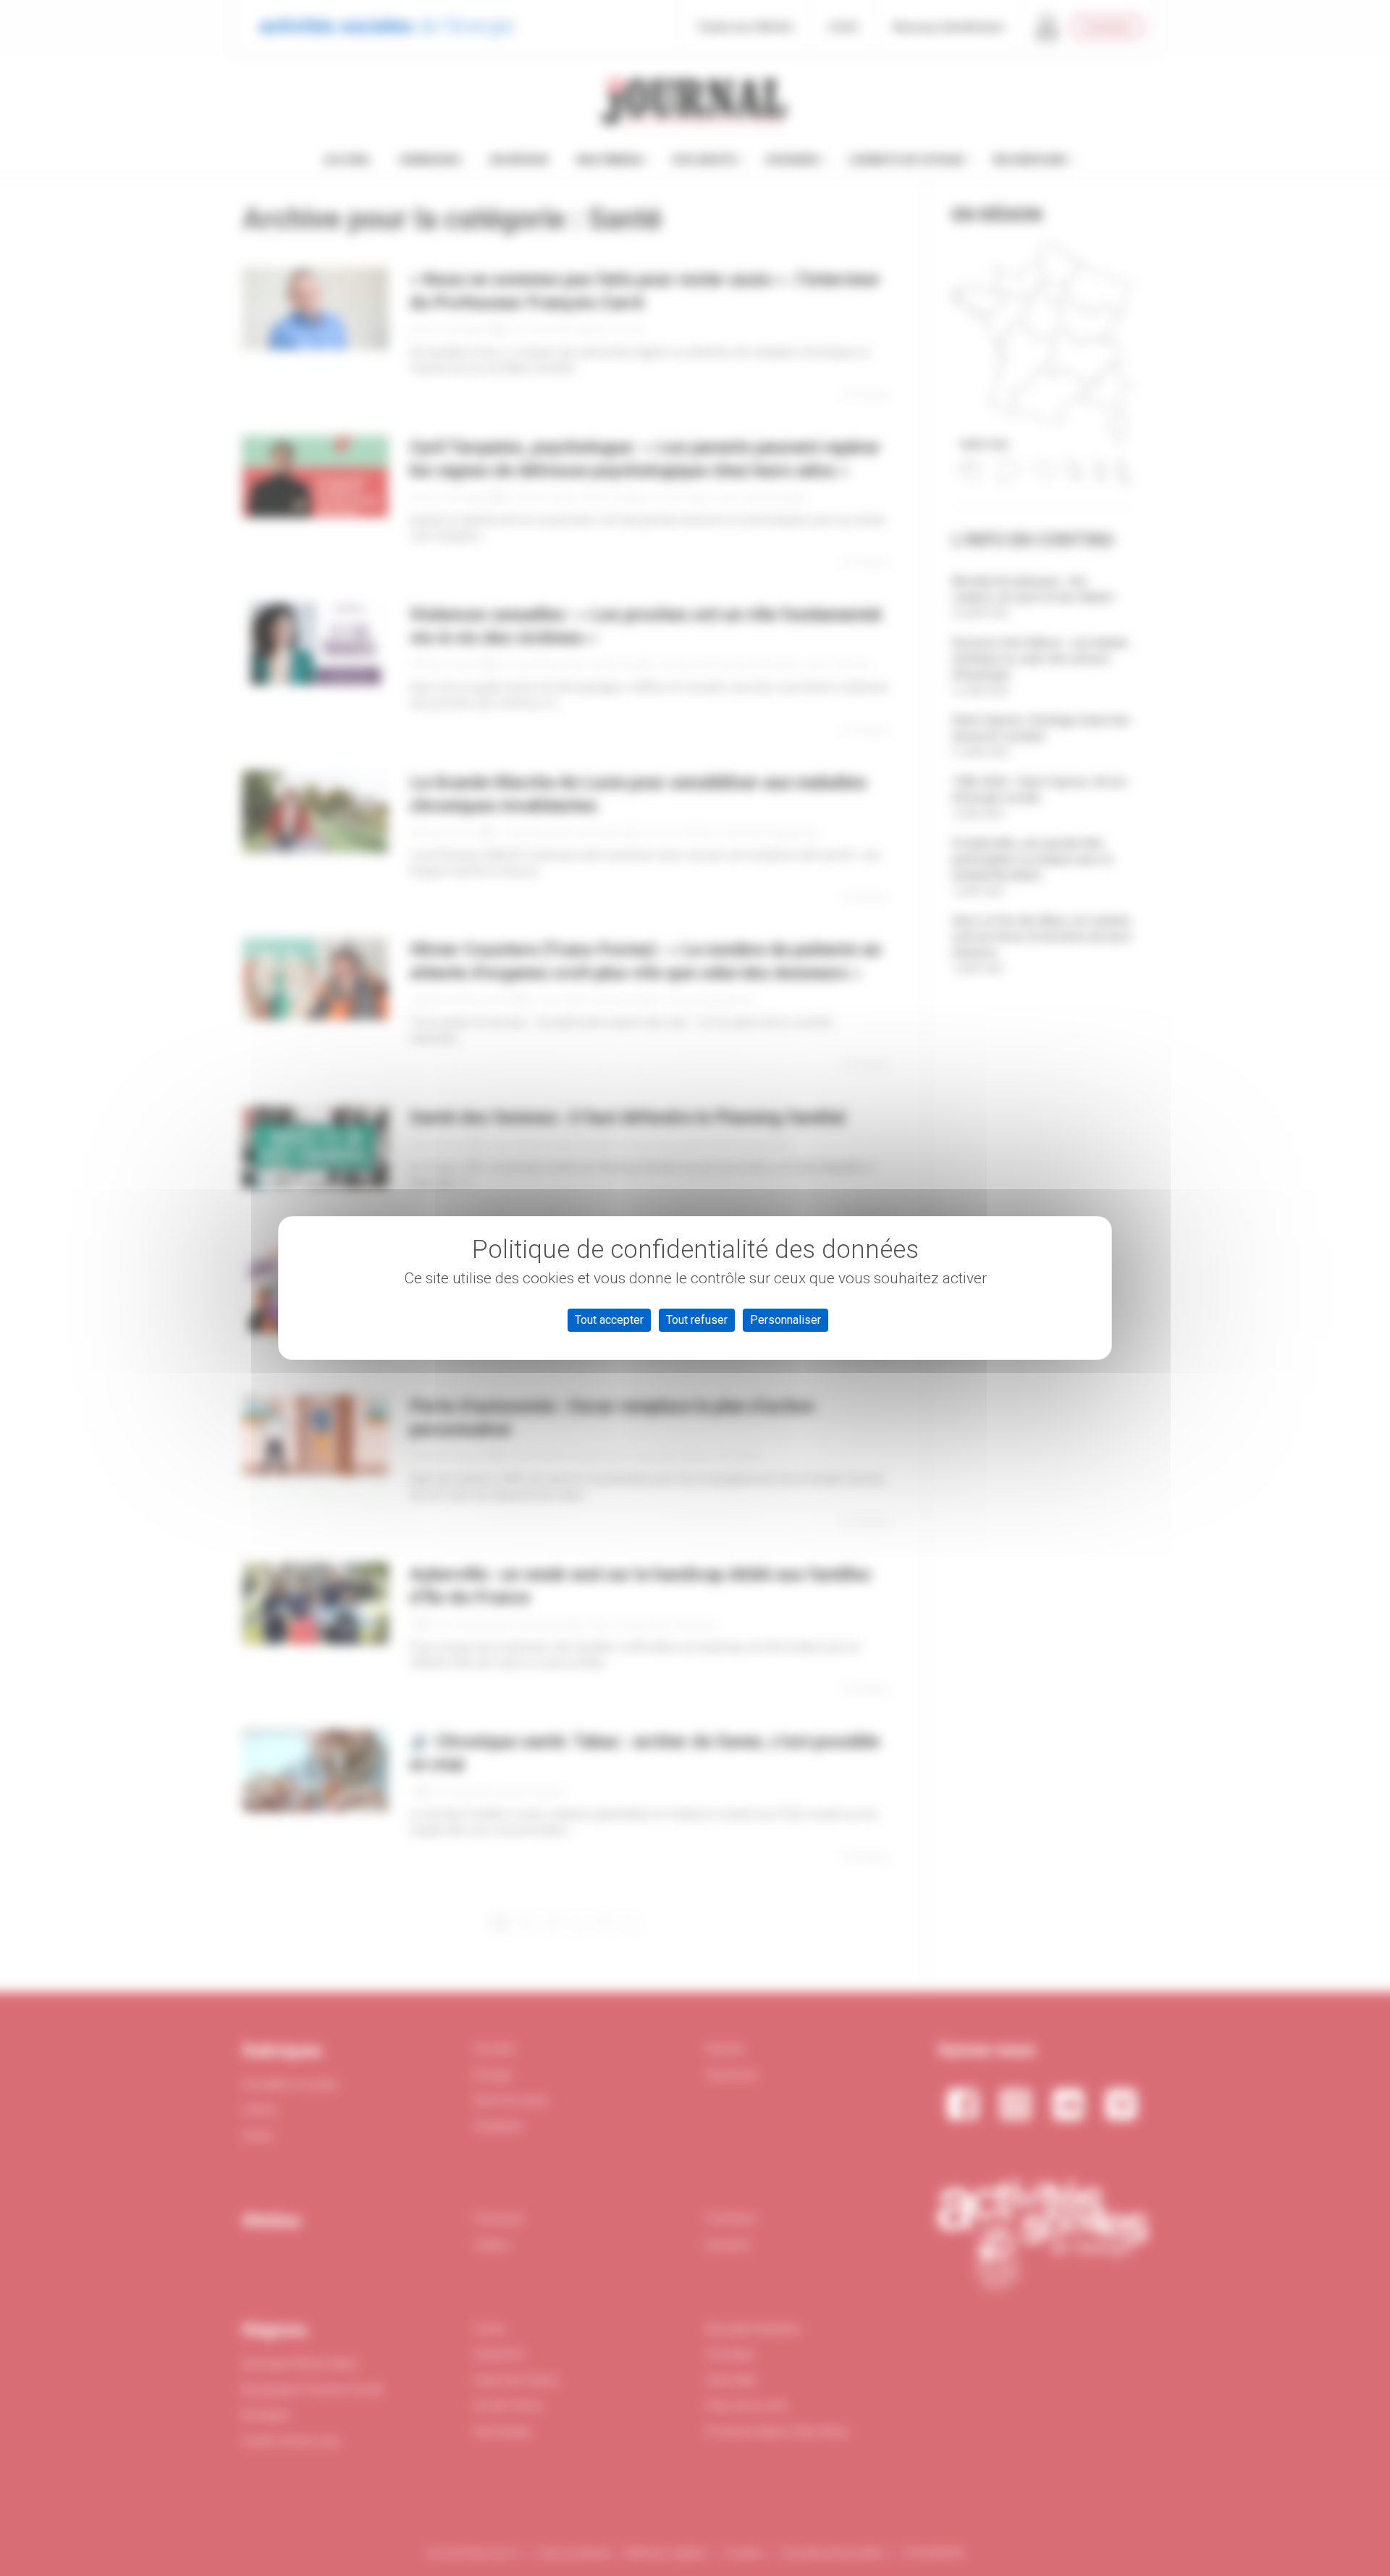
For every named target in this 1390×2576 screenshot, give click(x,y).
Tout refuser (697, 1320)
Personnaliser (785, 1320)
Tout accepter (609, 1320)
